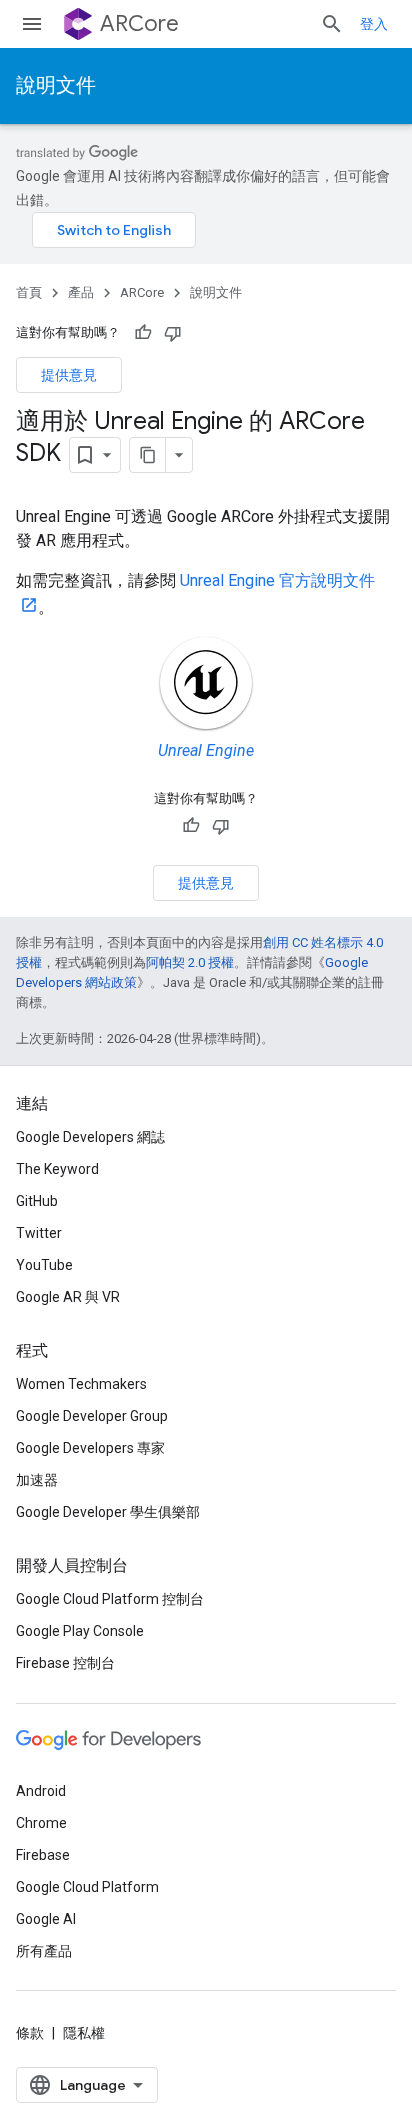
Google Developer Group (92, 1416)
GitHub (37, 1201)
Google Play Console (80, 1631)
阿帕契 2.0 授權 (190, 962)
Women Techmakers (81, 1384)
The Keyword (57, 1169)
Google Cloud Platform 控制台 (110, 1599)
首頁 (29, 292)
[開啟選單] (32, 24)
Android (41, 1791)
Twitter (39, 1233)
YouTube (44, 1265)
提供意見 (69, 375)
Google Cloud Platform (87, 1887)
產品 (81, 292)
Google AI (46, 1919)
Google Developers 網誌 (90, 1137)
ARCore (139, 23)
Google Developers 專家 (90, 1448)
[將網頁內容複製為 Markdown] (148, 455)
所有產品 (44, 1951)
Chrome (41, 1823)
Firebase (43, 1855)
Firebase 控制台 (65, 1663)
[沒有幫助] (173, 333)
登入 (374, 24)
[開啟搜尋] (332, 24)
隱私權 (84, 2033)
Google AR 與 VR (68, 1297)
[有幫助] (143, 333)
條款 (30, 2033)
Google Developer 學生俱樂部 (108, 1512)
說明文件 (56, 85)
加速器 (37, 1480)
